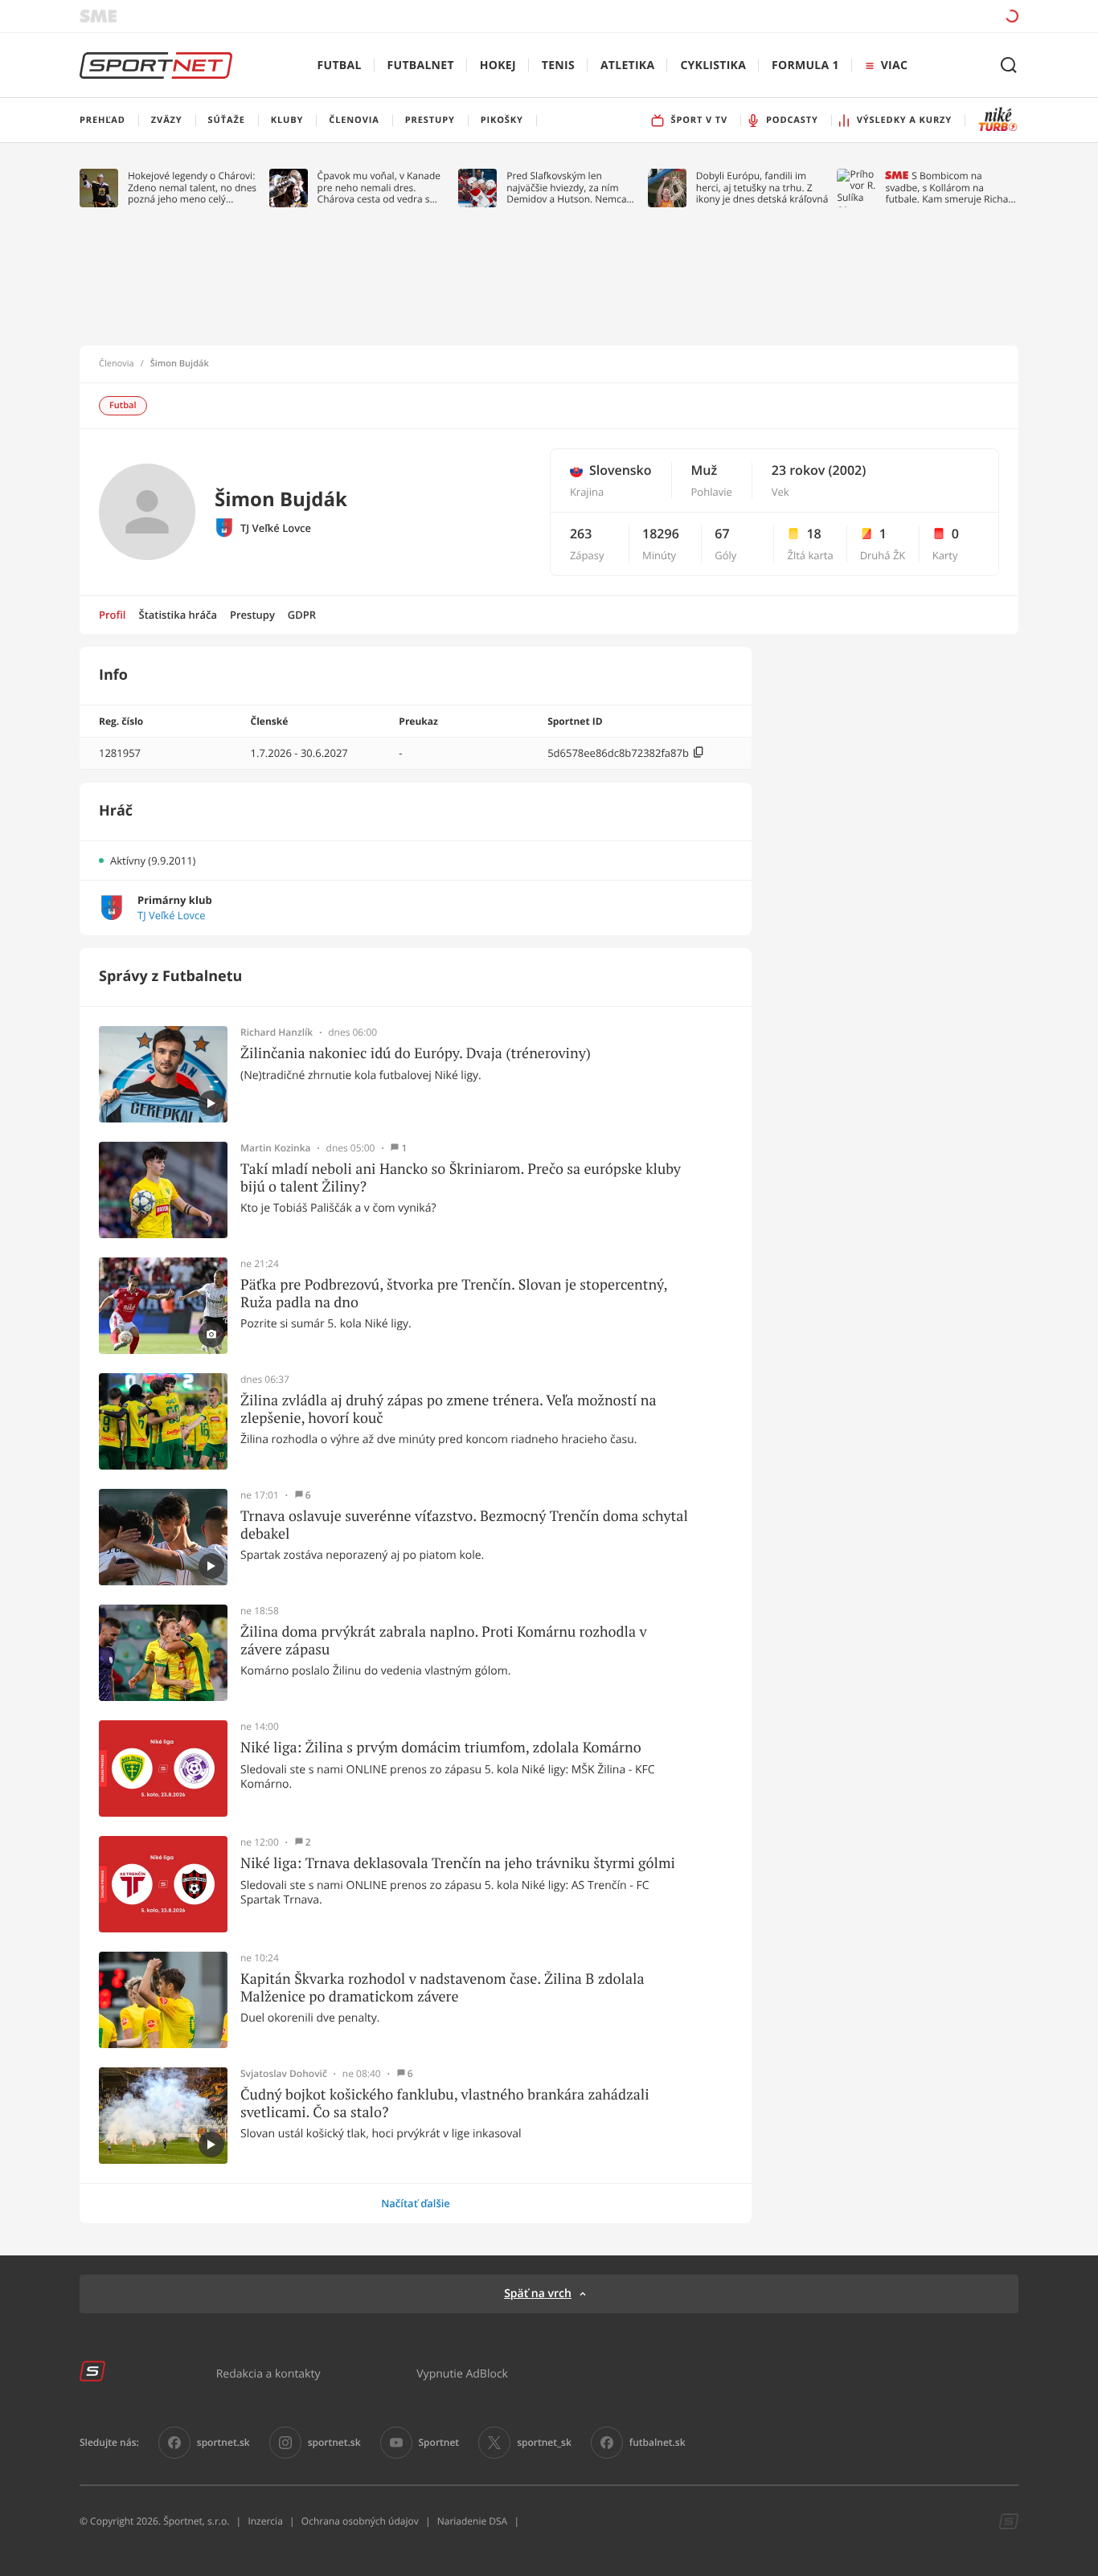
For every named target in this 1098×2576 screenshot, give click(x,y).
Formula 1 (805, 65)
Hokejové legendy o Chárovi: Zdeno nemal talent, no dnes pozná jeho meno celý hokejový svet (192, 188)
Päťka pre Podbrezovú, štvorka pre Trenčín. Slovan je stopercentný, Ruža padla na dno (454, 1293)
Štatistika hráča (178, 615)
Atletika (627, 65)
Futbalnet (421, 65)
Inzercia (265, 2521)
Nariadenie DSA (473, 2521)
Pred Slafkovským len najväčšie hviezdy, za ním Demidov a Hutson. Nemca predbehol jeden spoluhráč (567, 188)
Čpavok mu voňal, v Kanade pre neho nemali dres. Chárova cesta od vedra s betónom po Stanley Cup (379, 188)
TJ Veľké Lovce (276, 528)
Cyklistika (713, 65)
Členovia (117, 364)
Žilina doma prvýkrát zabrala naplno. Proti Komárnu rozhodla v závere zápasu (444, 1640)
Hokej (498, 65)
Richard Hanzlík (277, 1032)
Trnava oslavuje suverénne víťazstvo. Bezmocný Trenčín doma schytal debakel (464, 1525)
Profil (113, 615)
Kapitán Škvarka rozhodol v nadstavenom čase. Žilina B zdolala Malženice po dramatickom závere (442, 1987)
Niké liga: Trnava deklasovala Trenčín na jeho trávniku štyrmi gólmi (458, 1863)
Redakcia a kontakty (268, 2373)
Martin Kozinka (276, 1148)
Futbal (340, 65)
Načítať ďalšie (416, 2203)
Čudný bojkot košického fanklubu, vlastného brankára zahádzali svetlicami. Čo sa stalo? (445, 2103)
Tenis (558, 65)
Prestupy (252, 615)
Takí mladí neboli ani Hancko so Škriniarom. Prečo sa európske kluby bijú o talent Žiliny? (461, 1178)
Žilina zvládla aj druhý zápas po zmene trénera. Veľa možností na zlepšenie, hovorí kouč (449, 1409)
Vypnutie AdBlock (462, 2373)
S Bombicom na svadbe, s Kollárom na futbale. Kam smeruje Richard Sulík (951, 188)
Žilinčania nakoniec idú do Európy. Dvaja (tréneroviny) (416, 1053)
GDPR (302, 615)
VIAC (894, 65)
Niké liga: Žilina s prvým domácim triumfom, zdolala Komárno (441, 1748)
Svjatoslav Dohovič (284, 2074)
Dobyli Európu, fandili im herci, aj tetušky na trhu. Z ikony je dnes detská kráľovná (762, 188)
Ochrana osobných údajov (360, 2521)
